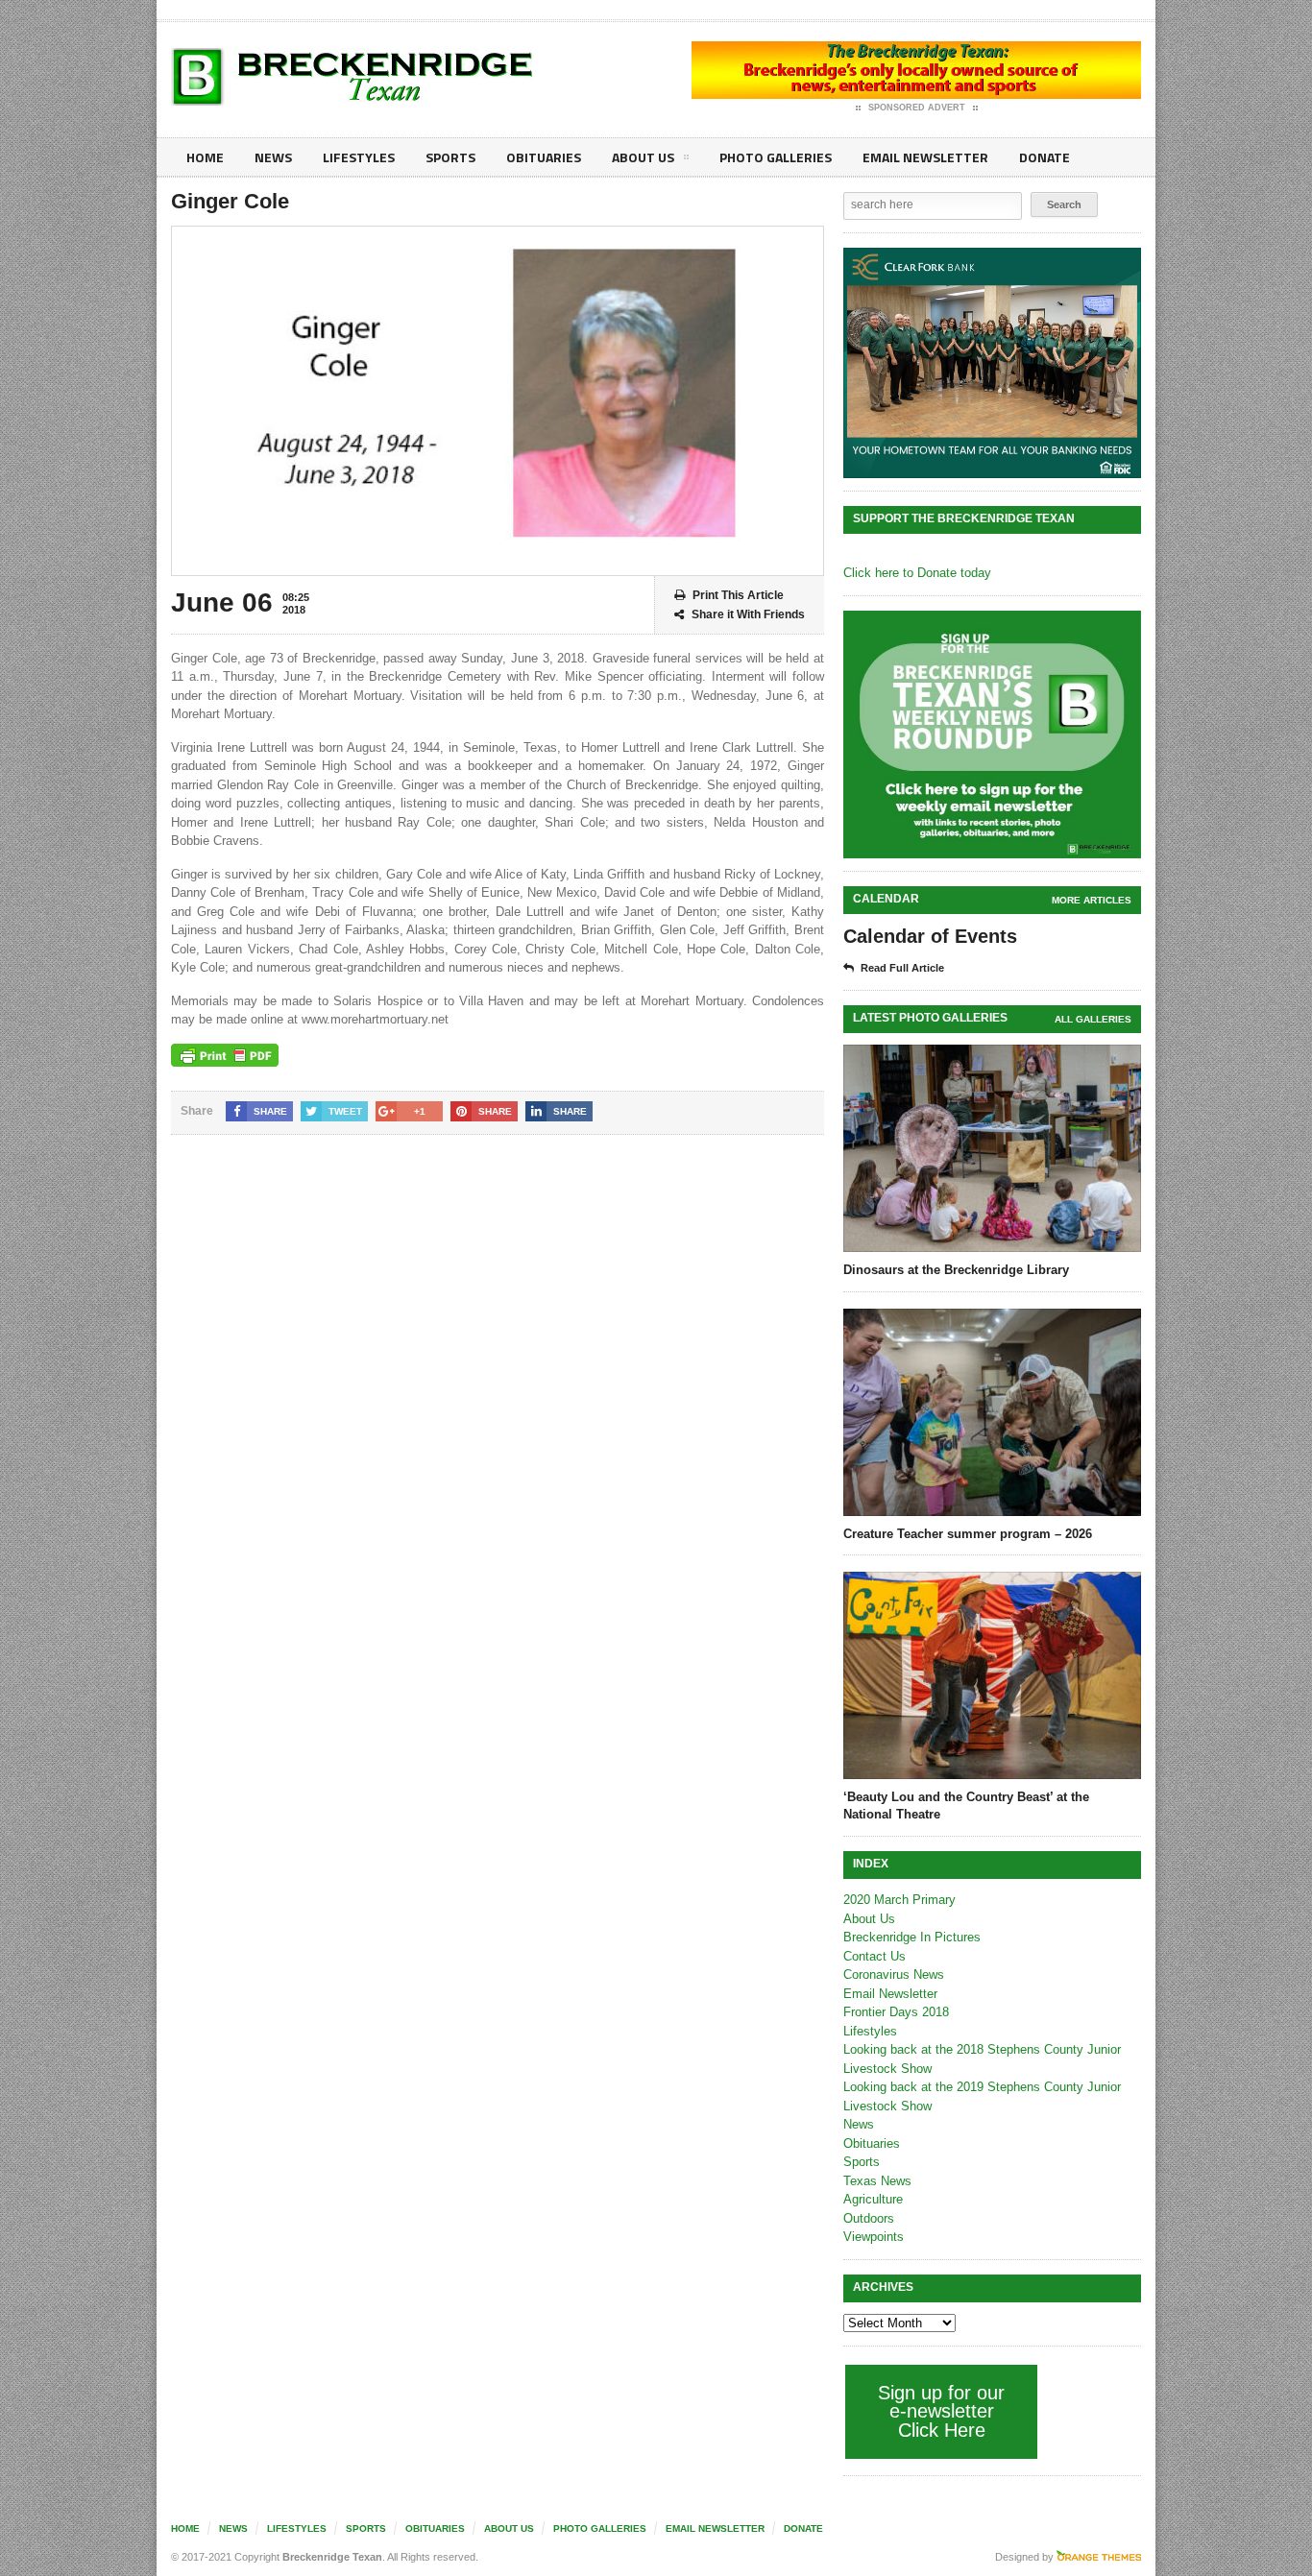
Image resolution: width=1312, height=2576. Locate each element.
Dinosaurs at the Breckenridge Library (956, 1270)
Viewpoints (874, 2237)
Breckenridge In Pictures (912, 1937)
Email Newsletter (925, 157)
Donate (1045, 157)
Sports (450, 157)
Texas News (877, 2181)
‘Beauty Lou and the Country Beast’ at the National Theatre (966, 1806)
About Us (643, 157)
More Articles (1092, 900)
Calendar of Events (930, 936)
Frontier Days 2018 (896, 2012)
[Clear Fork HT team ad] (992, 363)
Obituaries (544, 157)
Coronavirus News (894, 1974)
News (273, 157)
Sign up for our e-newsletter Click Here (941, 2411)
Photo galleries (776, 157)
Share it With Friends (748, 614)
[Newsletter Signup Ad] (992, 734)
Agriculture (873, 2199)
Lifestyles (359, 157)
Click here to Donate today (917, 573)
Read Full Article (902, 968)
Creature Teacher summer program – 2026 (968, 1534)
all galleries (1093, 1019)
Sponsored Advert (917, 108)
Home (205, 157)
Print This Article (738, 595)
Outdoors (869, 2218)
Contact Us (875, 1956)
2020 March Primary (899, 1900)
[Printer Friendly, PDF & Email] (225, 1055)
